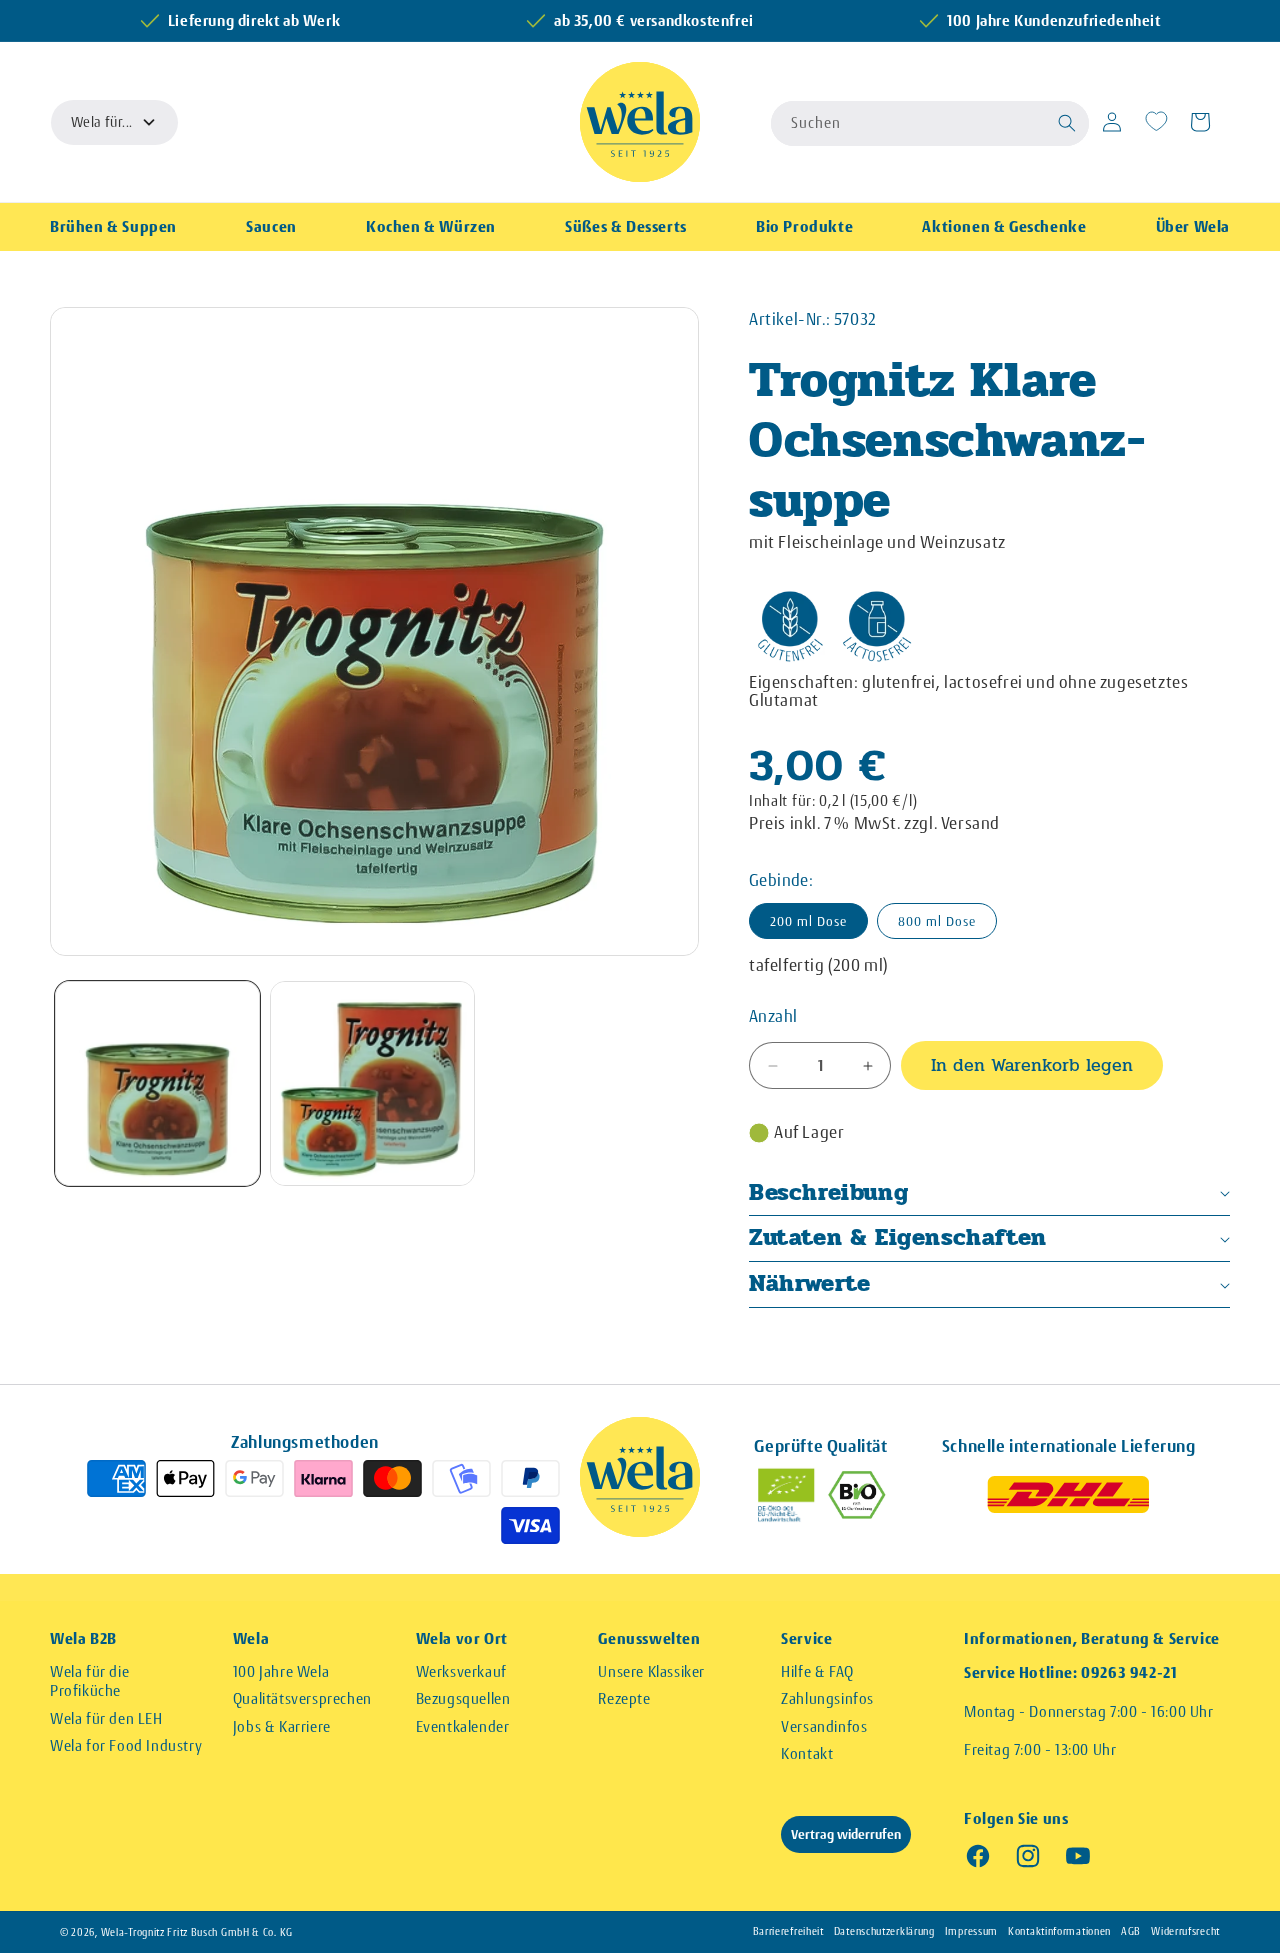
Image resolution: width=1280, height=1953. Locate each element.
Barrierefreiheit (788, 1931)
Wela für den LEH (106, 1718)
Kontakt (807, 1753)
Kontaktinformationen (1059, 1931)
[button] (1068, 122)
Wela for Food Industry (126, 1745)
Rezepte (624, 1698)
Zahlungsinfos (827, 1698)
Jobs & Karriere (282, 1726)
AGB (1131, 1931)
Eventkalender (463, 1726)
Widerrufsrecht (1185, 1931)
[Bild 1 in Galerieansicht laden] (157, 1083)
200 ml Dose (808, 921)
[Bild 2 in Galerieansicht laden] (372, 1083)
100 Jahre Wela (281, 1671)
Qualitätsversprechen (302, 1698)
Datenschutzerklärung (884, 1931)
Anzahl (773, 1016)
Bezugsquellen (463, 1698)
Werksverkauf (461, 1671)
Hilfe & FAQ (817, 1671)
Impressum (971, 1931)
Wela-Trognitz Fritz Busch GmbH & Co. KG (197, 1932)
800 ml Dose (937, 921)
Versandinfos (824, 1726)
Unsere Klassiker (651, 1671)
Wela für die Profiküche (89, 1681)
